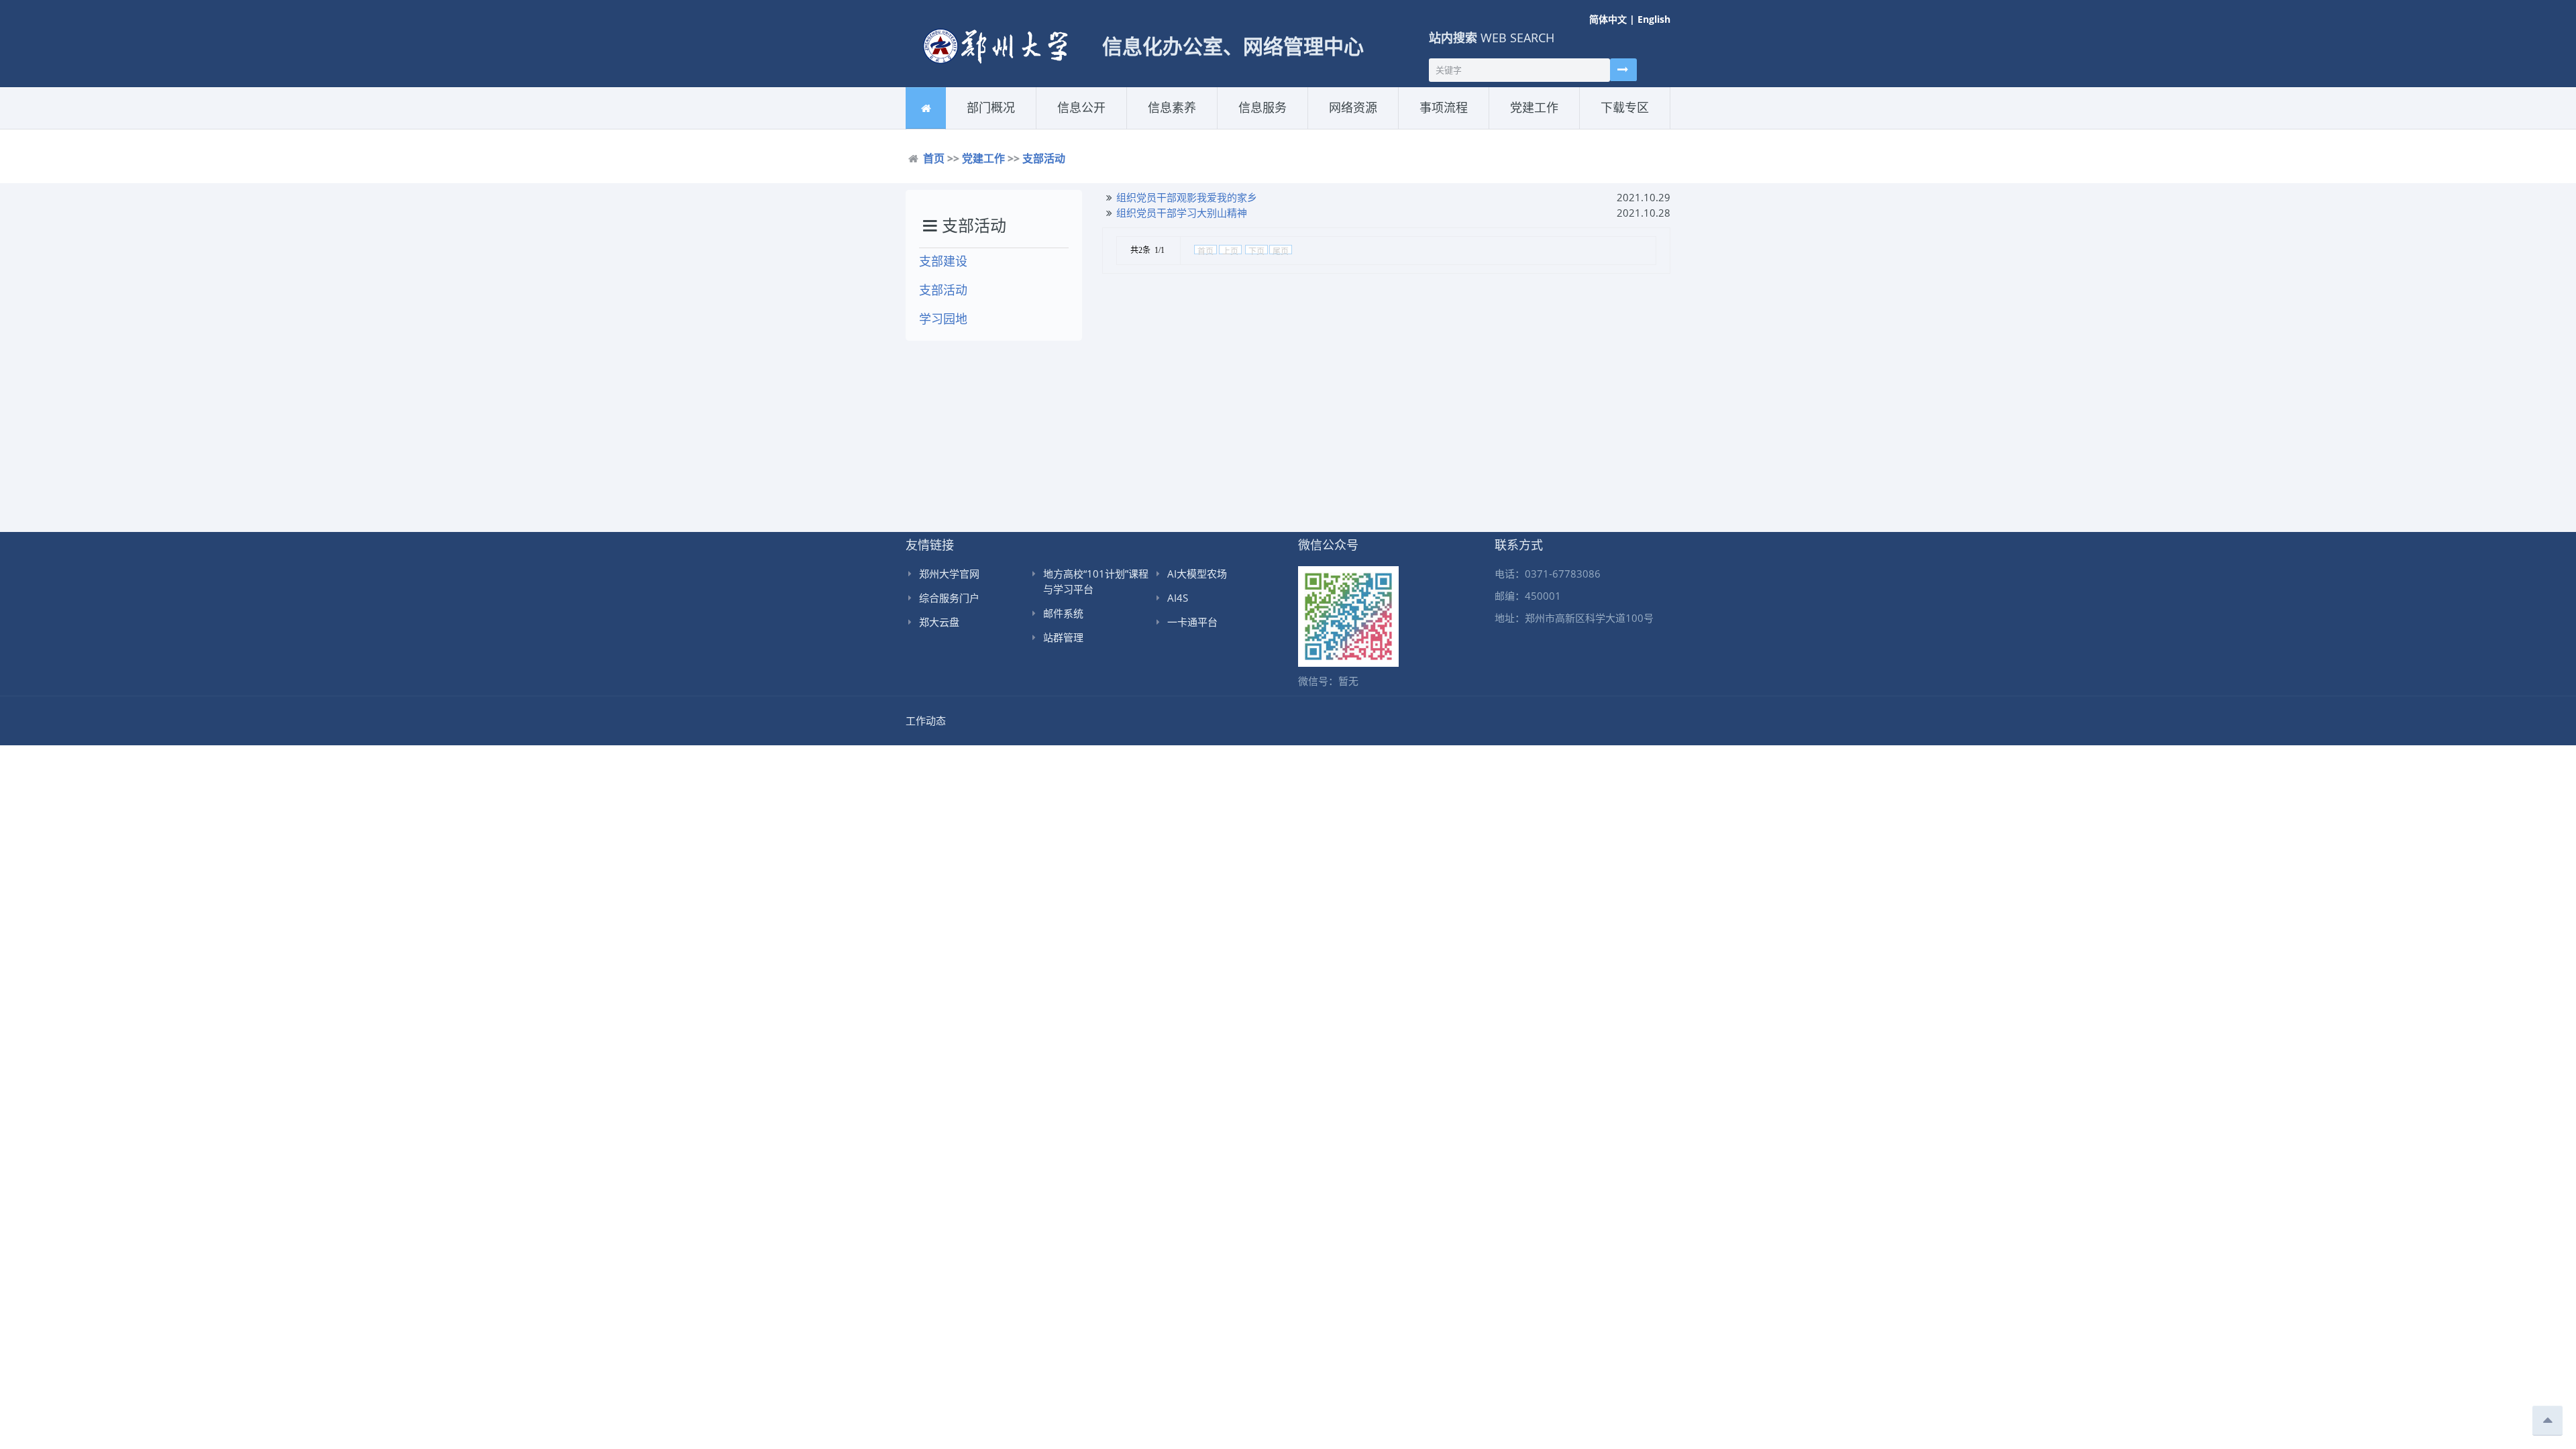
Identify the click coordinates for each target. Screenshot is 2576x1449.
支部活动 (1554, 126)
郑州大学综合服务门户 (1283, 126)
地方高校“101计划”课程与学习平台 (1096, 581)
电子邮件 (1251, 128)
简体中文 (1608, 19)
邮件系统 (1063, 613)
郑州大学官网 (949, 574)
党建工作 (983, 158)
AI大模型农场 (1197, 574)
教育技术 (1192, 126)
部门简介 (980, 128)
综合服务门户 (949, 598)
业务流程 (1433, 128)
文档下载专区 (1645, 126)
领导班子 (1011, 126)
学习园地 (943, 319)
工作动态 (1102, 126)
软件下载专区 (1623, 128)
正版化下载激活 (1373, 126)
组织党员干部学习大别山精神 (1182, 213)
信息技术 (1161, 128)
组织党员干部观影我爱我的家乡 (1187, 197)
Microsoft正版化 (1359, 128)
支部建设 (1523, 128)
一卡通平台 (1192, 622)
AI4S (1178, 598)
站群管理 (1063, 637)
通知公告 (1070, 128)
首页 (934, 158)
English (1654, 19)
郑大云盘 (939, 622)
